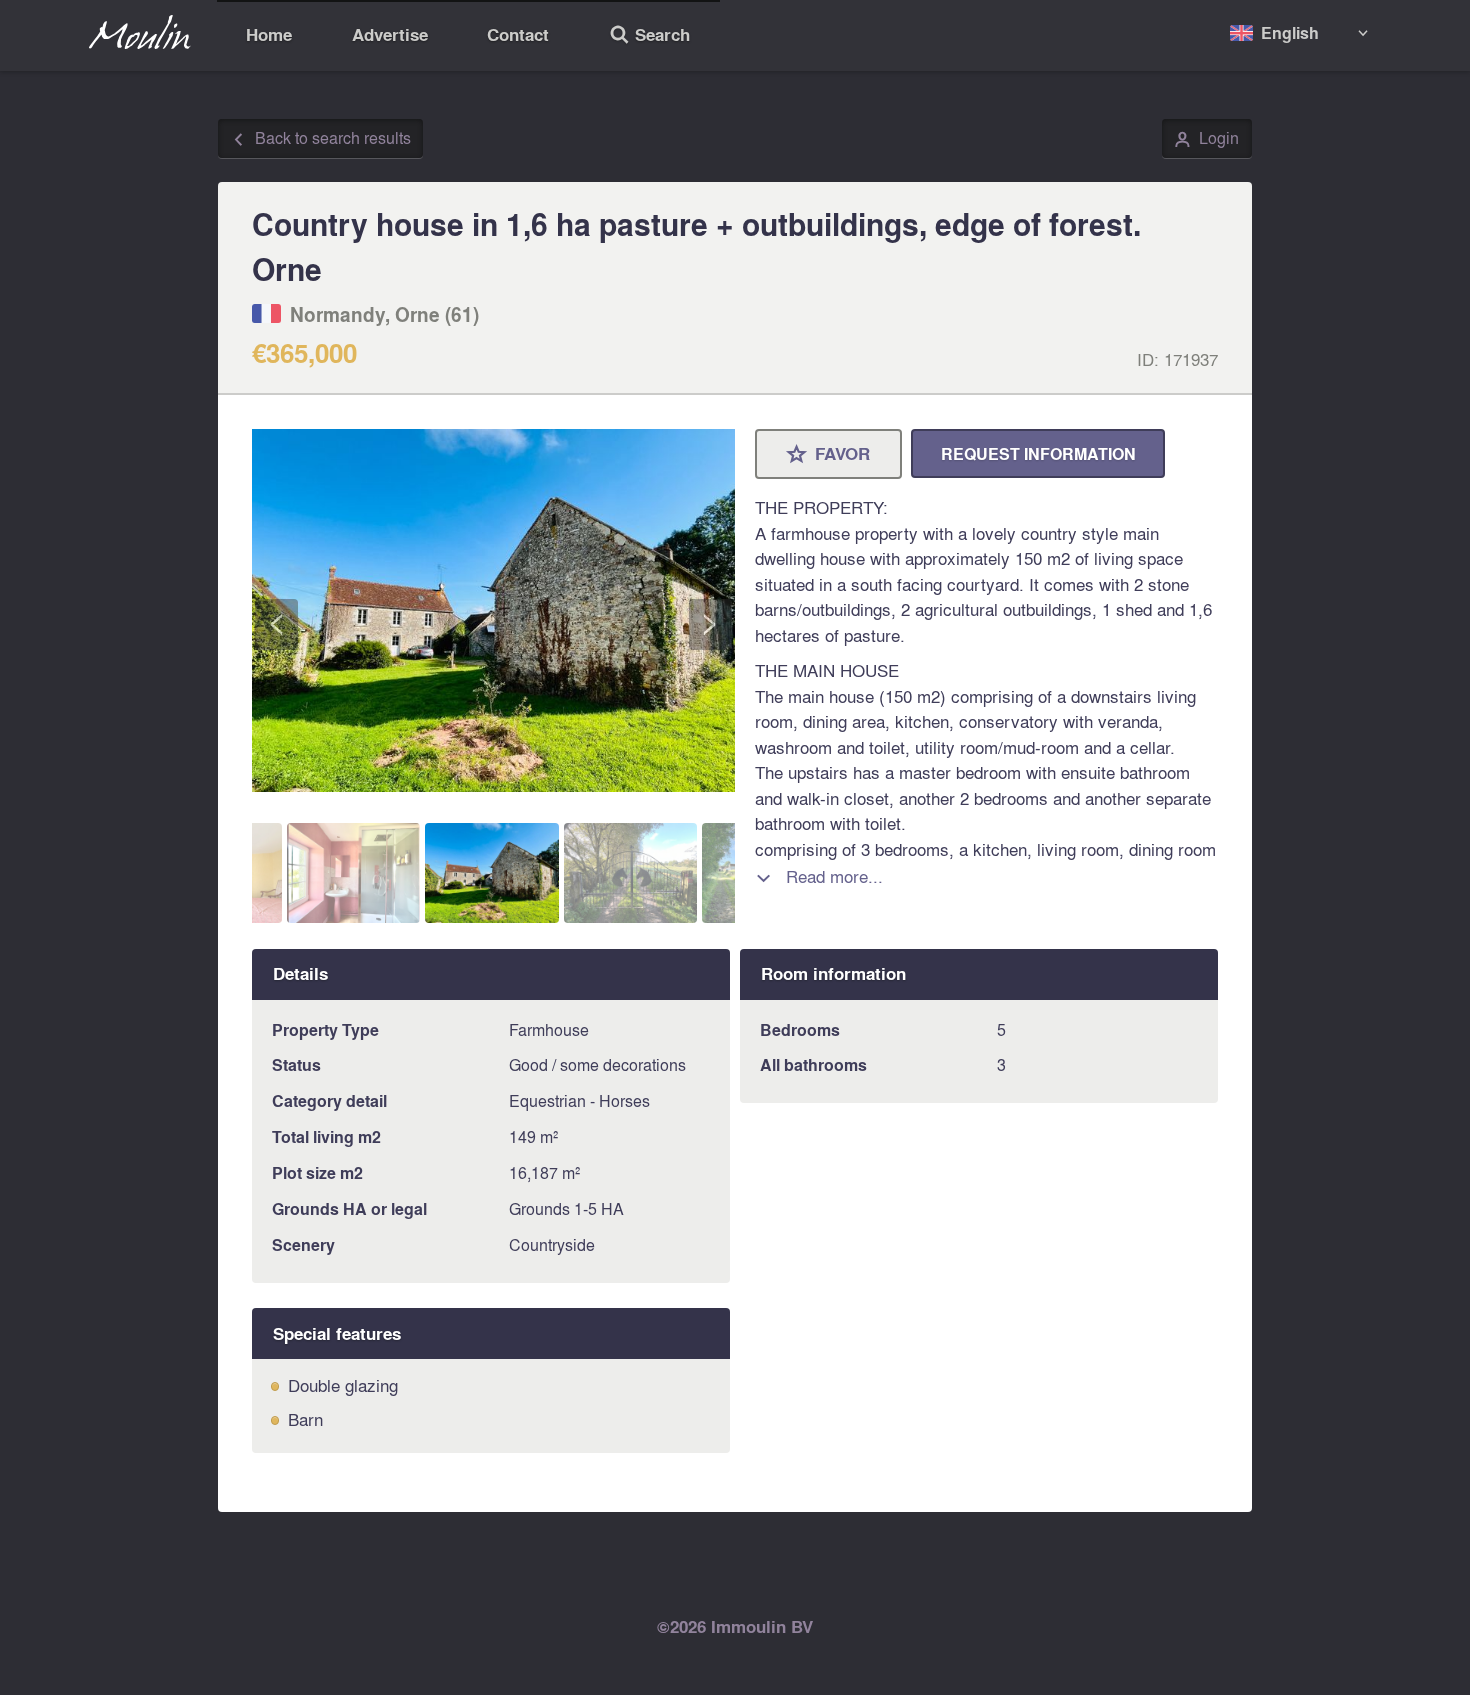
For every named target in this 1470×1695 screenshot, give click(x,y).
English (1290, 32)
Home (269, 34)
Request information (1038, 453)
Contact (518, 34)
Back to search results (321, 139)
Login (1206, 139)
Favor (829, 455)
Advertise (390, 34)
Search (649, 37)
